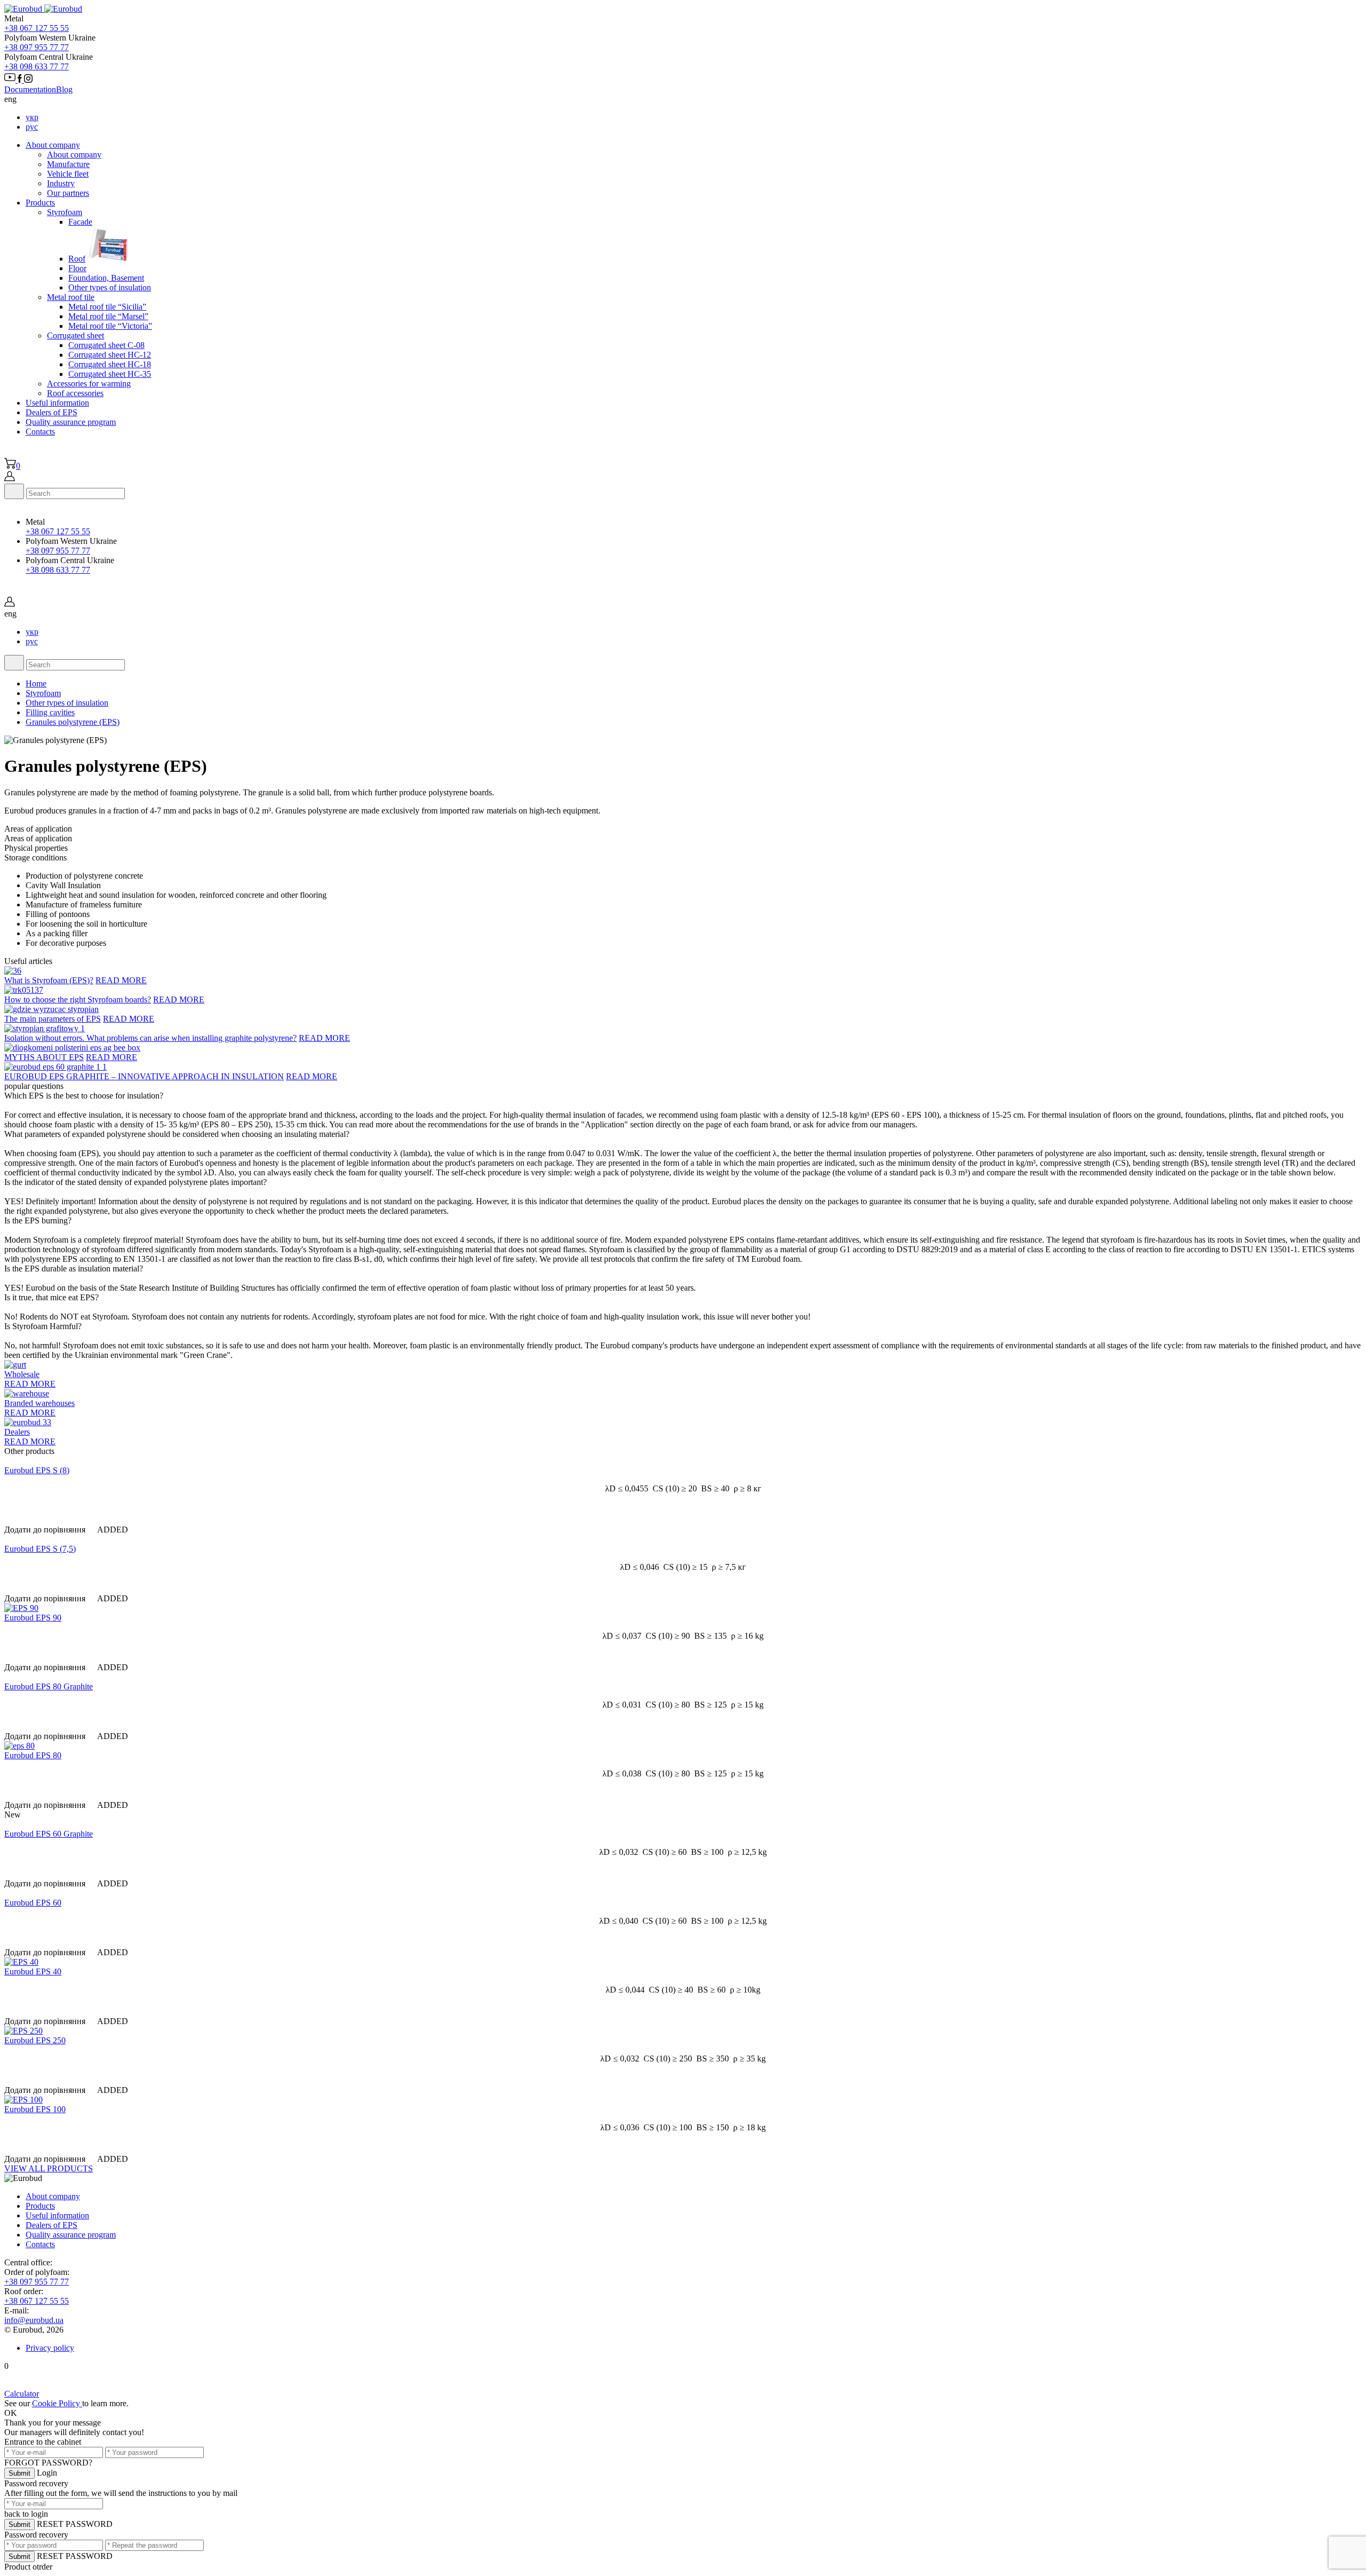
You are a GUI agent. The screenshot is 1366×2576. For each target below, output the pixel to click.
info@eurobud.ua (34, 2320)
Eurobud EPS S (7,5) (40, 1549)
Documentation (30, 89)
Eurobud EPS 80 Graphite (49, 1686)
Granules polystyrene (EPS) (73, 722)
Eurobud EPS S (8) (37, 1470)
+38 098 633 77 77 (37, 66)
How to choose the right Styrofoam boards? (78, 999)
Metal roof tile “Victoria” (110, 326)
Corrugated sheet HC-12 (110, 355)
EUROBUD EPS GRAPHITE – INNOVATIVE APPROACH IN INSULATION (144, 1076)
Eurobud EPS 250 (35, 2040)
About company (53, 145)
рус (32, 127)
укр (32, 117)
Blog (64, 89)
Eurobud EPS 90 (33, 1618)
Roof (77, 259)
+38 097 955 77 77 (37, 47)
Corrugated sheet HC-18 (110, 364)
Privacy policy (50, 2348)
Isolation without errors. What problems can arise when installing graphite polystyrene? (150, 1038)
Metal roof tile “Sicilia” (107, 307)
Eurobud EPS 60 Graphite (49, 1834)
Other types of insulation (110, 287)
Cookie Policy (57, 2403)
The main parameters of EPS (53, 1019)
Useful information (57, 403)
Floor (77, 268)
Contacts (40, 432)
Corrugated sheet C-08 (106, 345)
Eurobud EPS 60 (33, 1903)
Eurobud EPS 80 (33, 1755)
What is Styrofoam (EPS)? (49, 980)
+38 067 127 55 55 (37, 28)
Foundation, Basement (106, 278)
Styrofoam (43, 693)
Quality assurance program (71, 422)
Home (36, 683)
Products (40, 203)
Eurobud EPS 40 (33, 1971)
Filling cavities (50, 712)
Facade (80, 222)
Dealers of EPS (51, 412)
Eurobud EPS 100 (35, 2109)
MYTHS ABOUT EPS (44, 1057)
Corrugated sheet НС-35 (110, 374)
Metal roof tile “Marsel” (108, 316)
